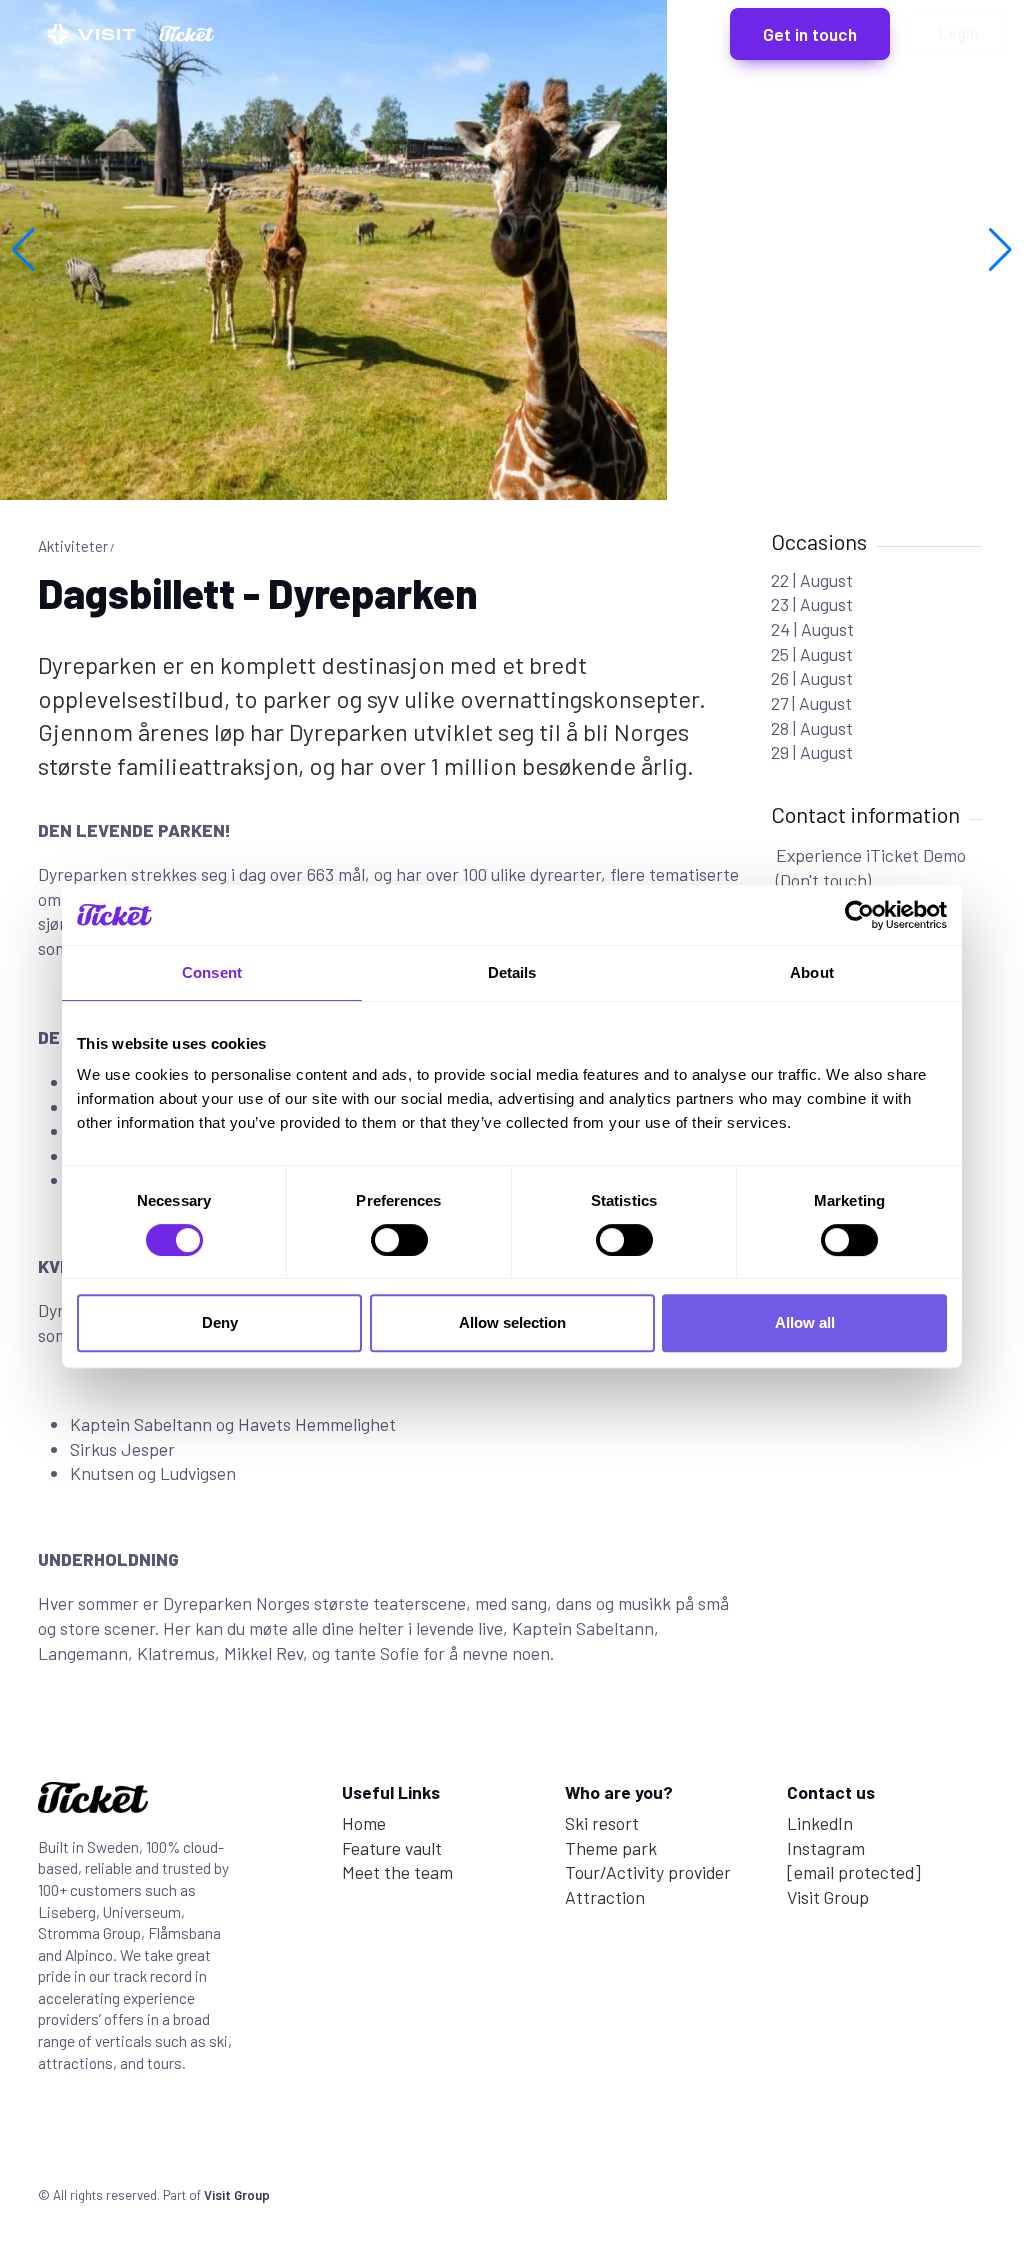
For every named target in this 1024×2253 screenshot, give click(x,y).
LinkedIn (820, 1823)
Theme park (611, 1848)
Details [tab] (512, 972)
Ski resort (602, 1823)
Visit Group (828, 1897)
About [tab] (812, 972)
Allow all (805, 1322)
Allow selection (512, 1322)
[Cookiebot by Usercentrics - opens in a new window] (859, 915)
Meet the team (397, 1872)
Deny (220, 1322)
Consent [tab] (212, 972)
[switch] (399, 1240)
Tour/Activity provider (648, 1872)
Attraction (605, 1897)
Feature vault (392, 1848)
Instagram (826, 1848)
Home (364, 1823)
